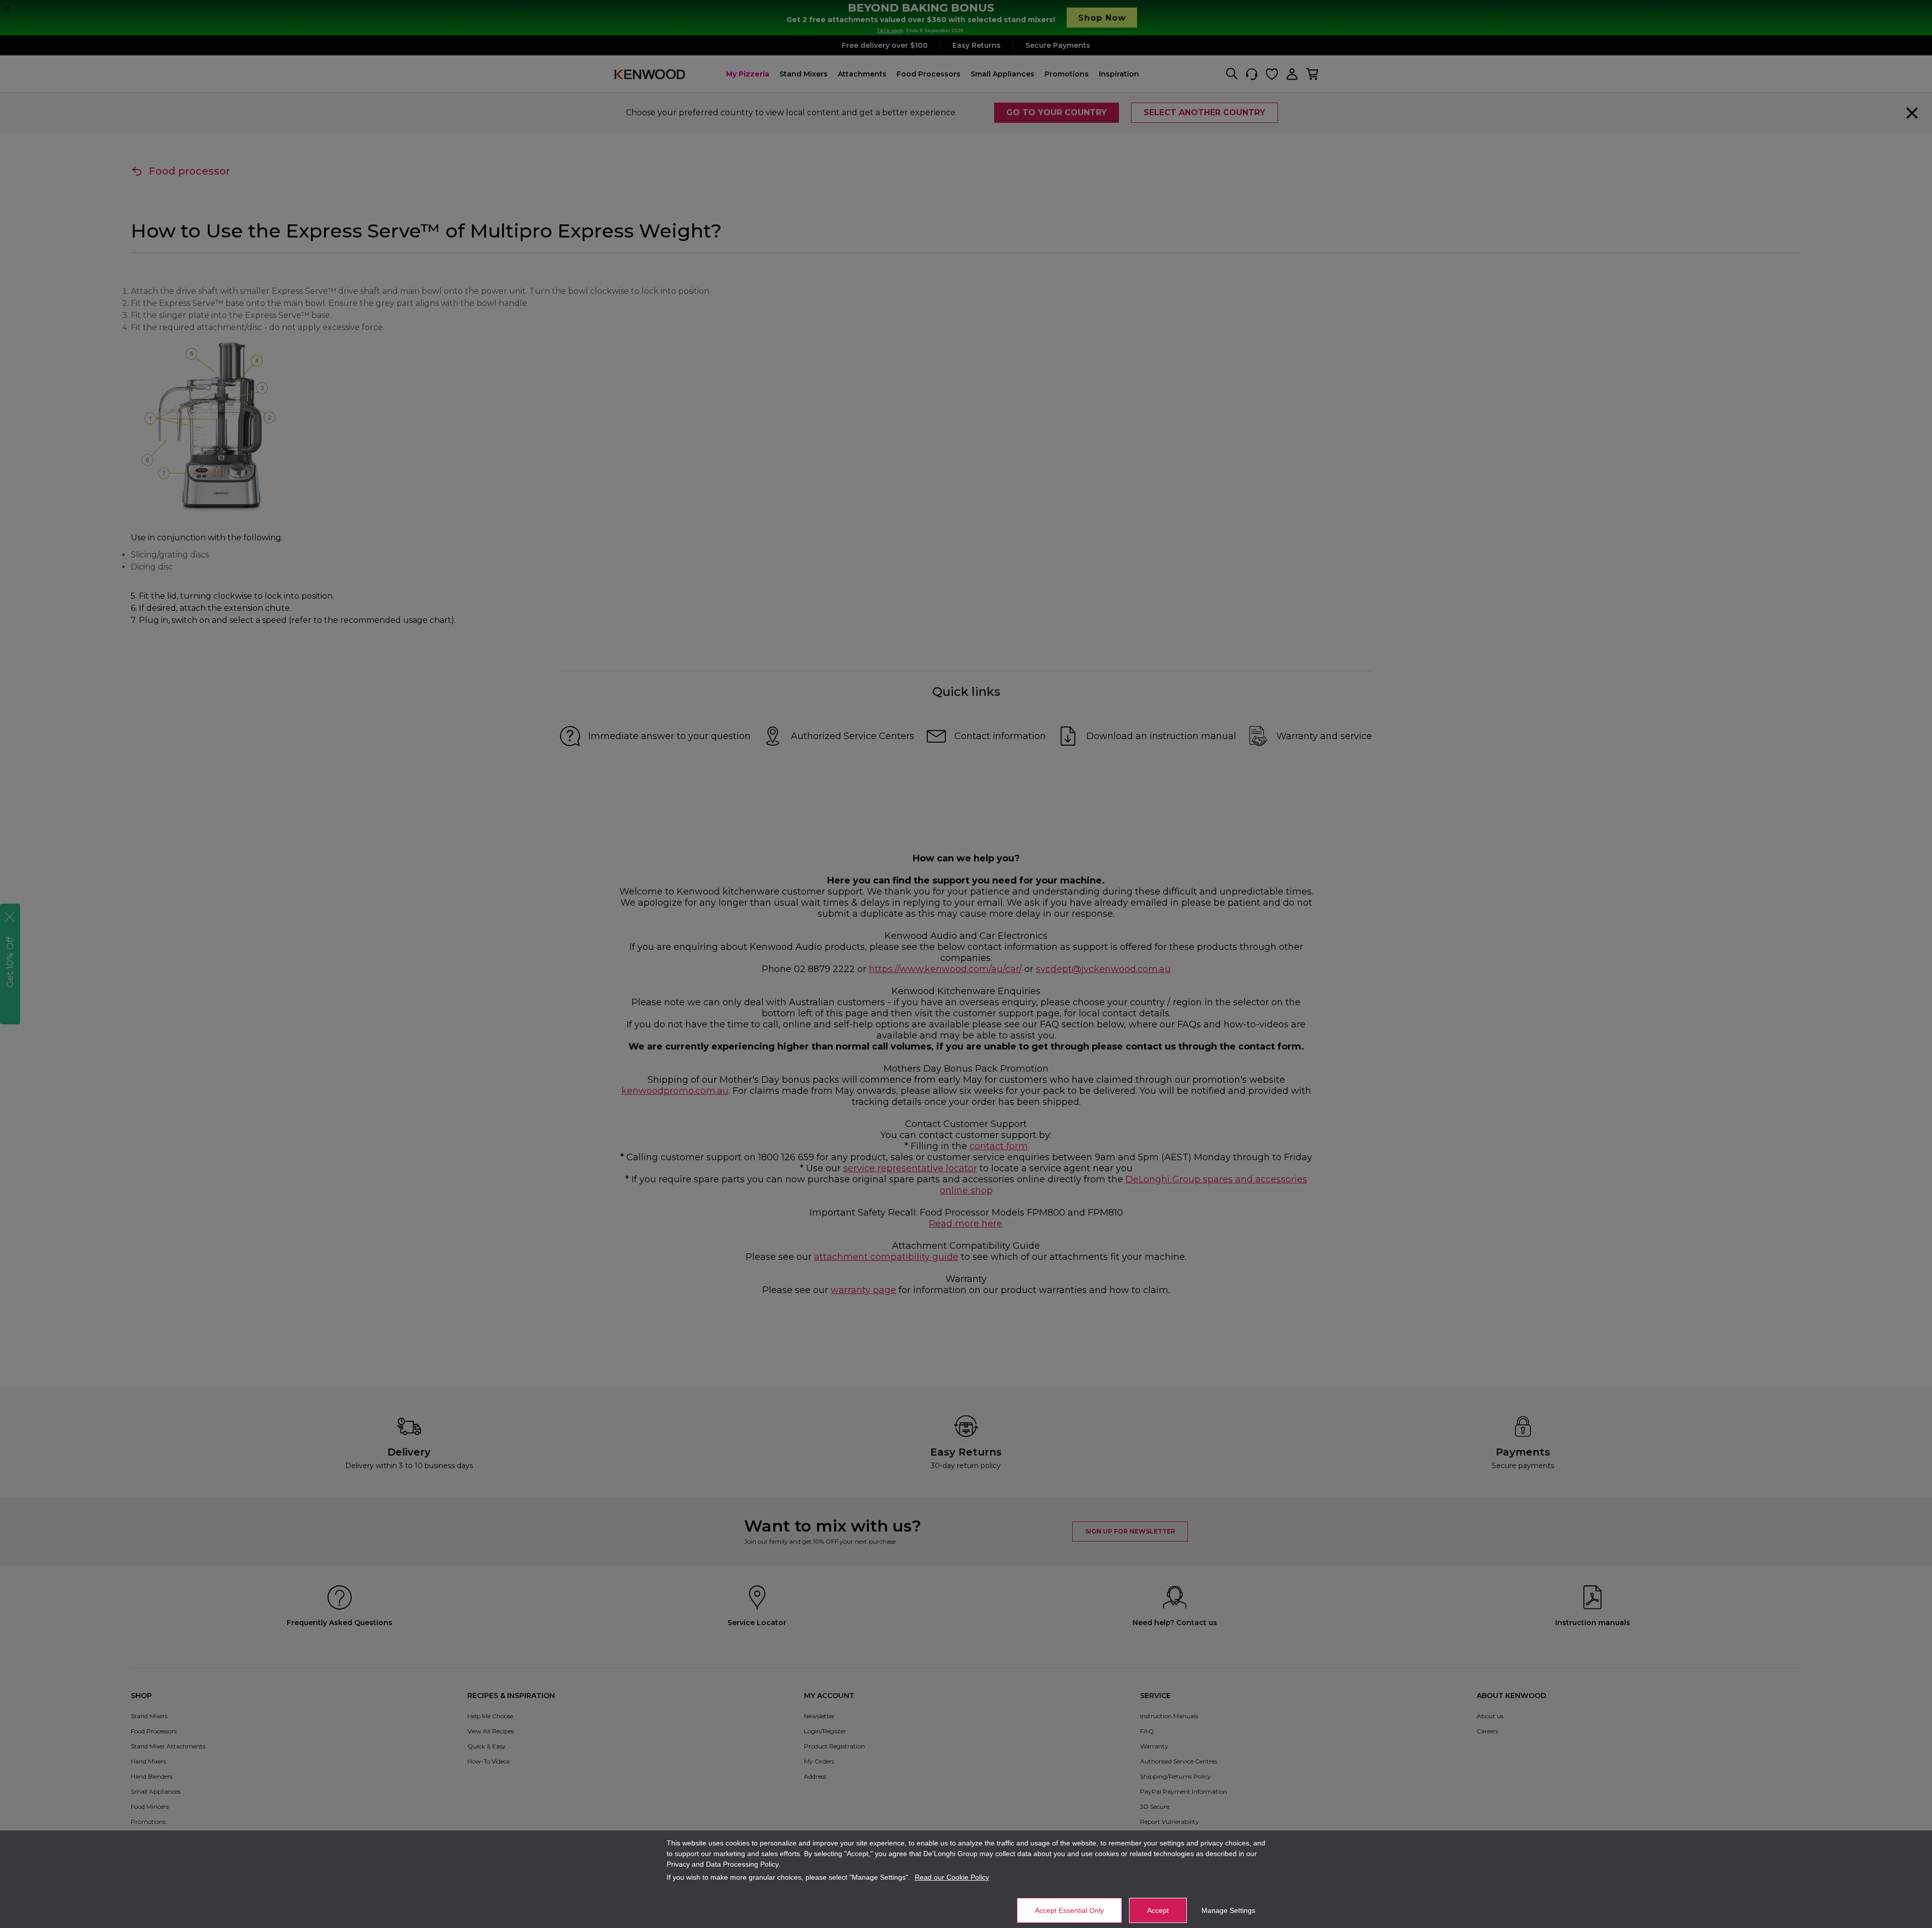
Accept (1158, 1910)
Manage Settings (1228, 1910)
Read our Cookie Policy (952, 1877)
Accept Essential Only (1069, 1910)
